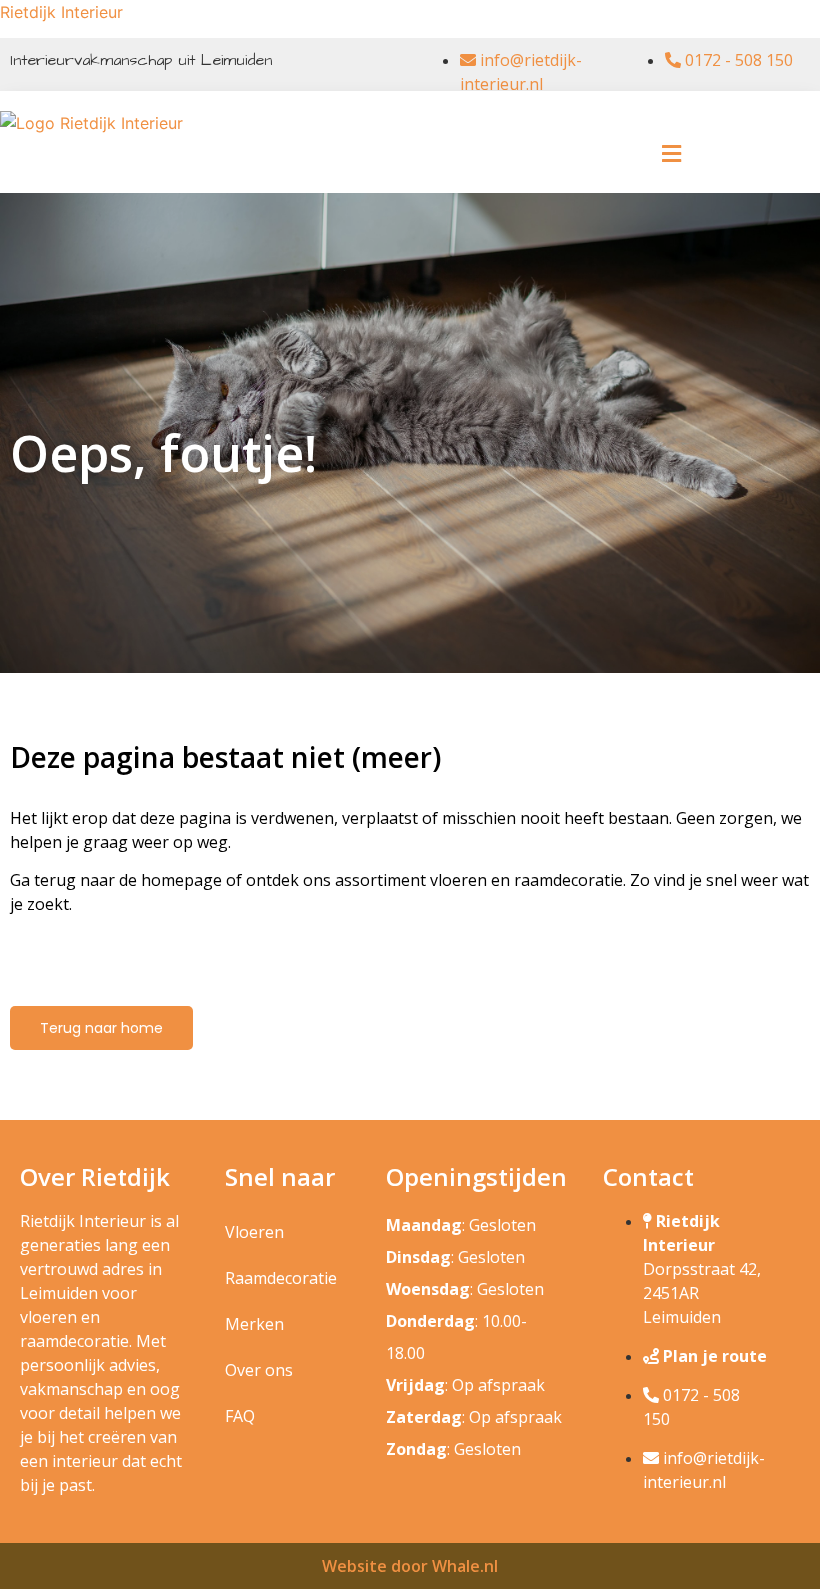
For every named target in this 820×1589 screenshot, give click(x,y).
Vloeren (254, 1232)
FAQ (240, 1416)
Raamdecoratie (281, 1278)
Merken (254, 1324)
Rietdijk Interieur (61, 12)
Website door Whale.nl (410, 1566)
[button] (672, 153)
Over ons (259, 1370)
